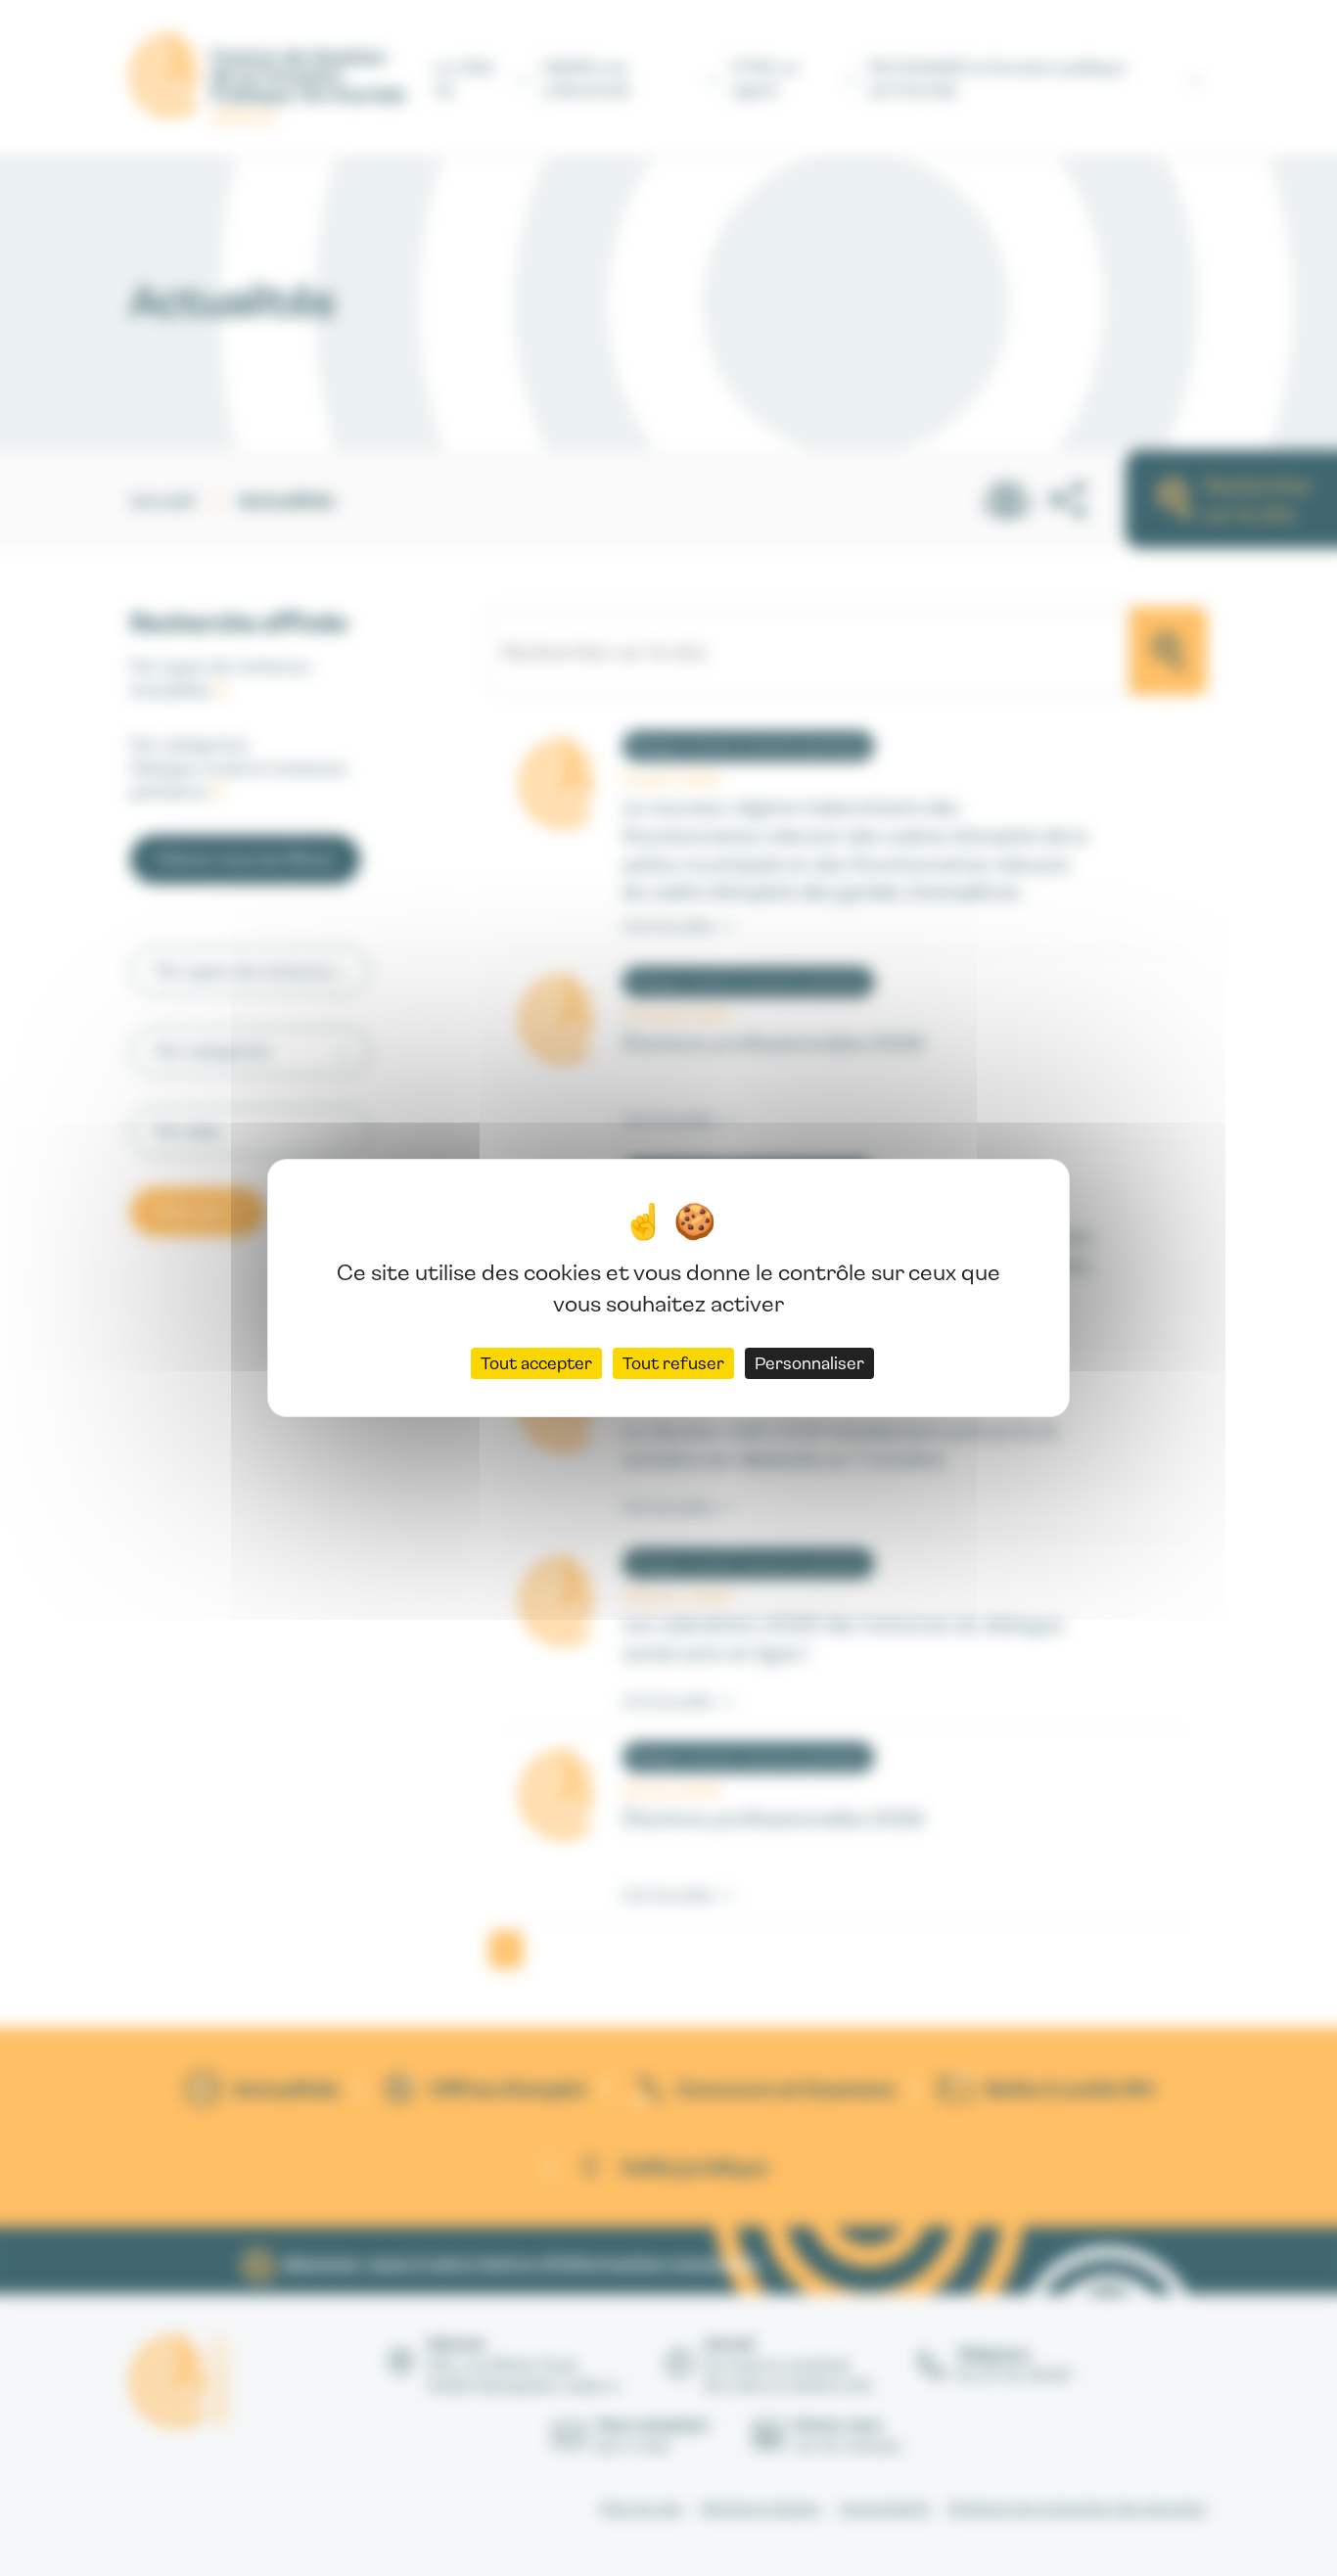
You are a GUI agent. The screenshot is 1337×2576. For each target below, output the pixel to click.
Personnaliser (809, 1363)
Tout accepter (536, 1363)
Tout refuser (673, 1363)
